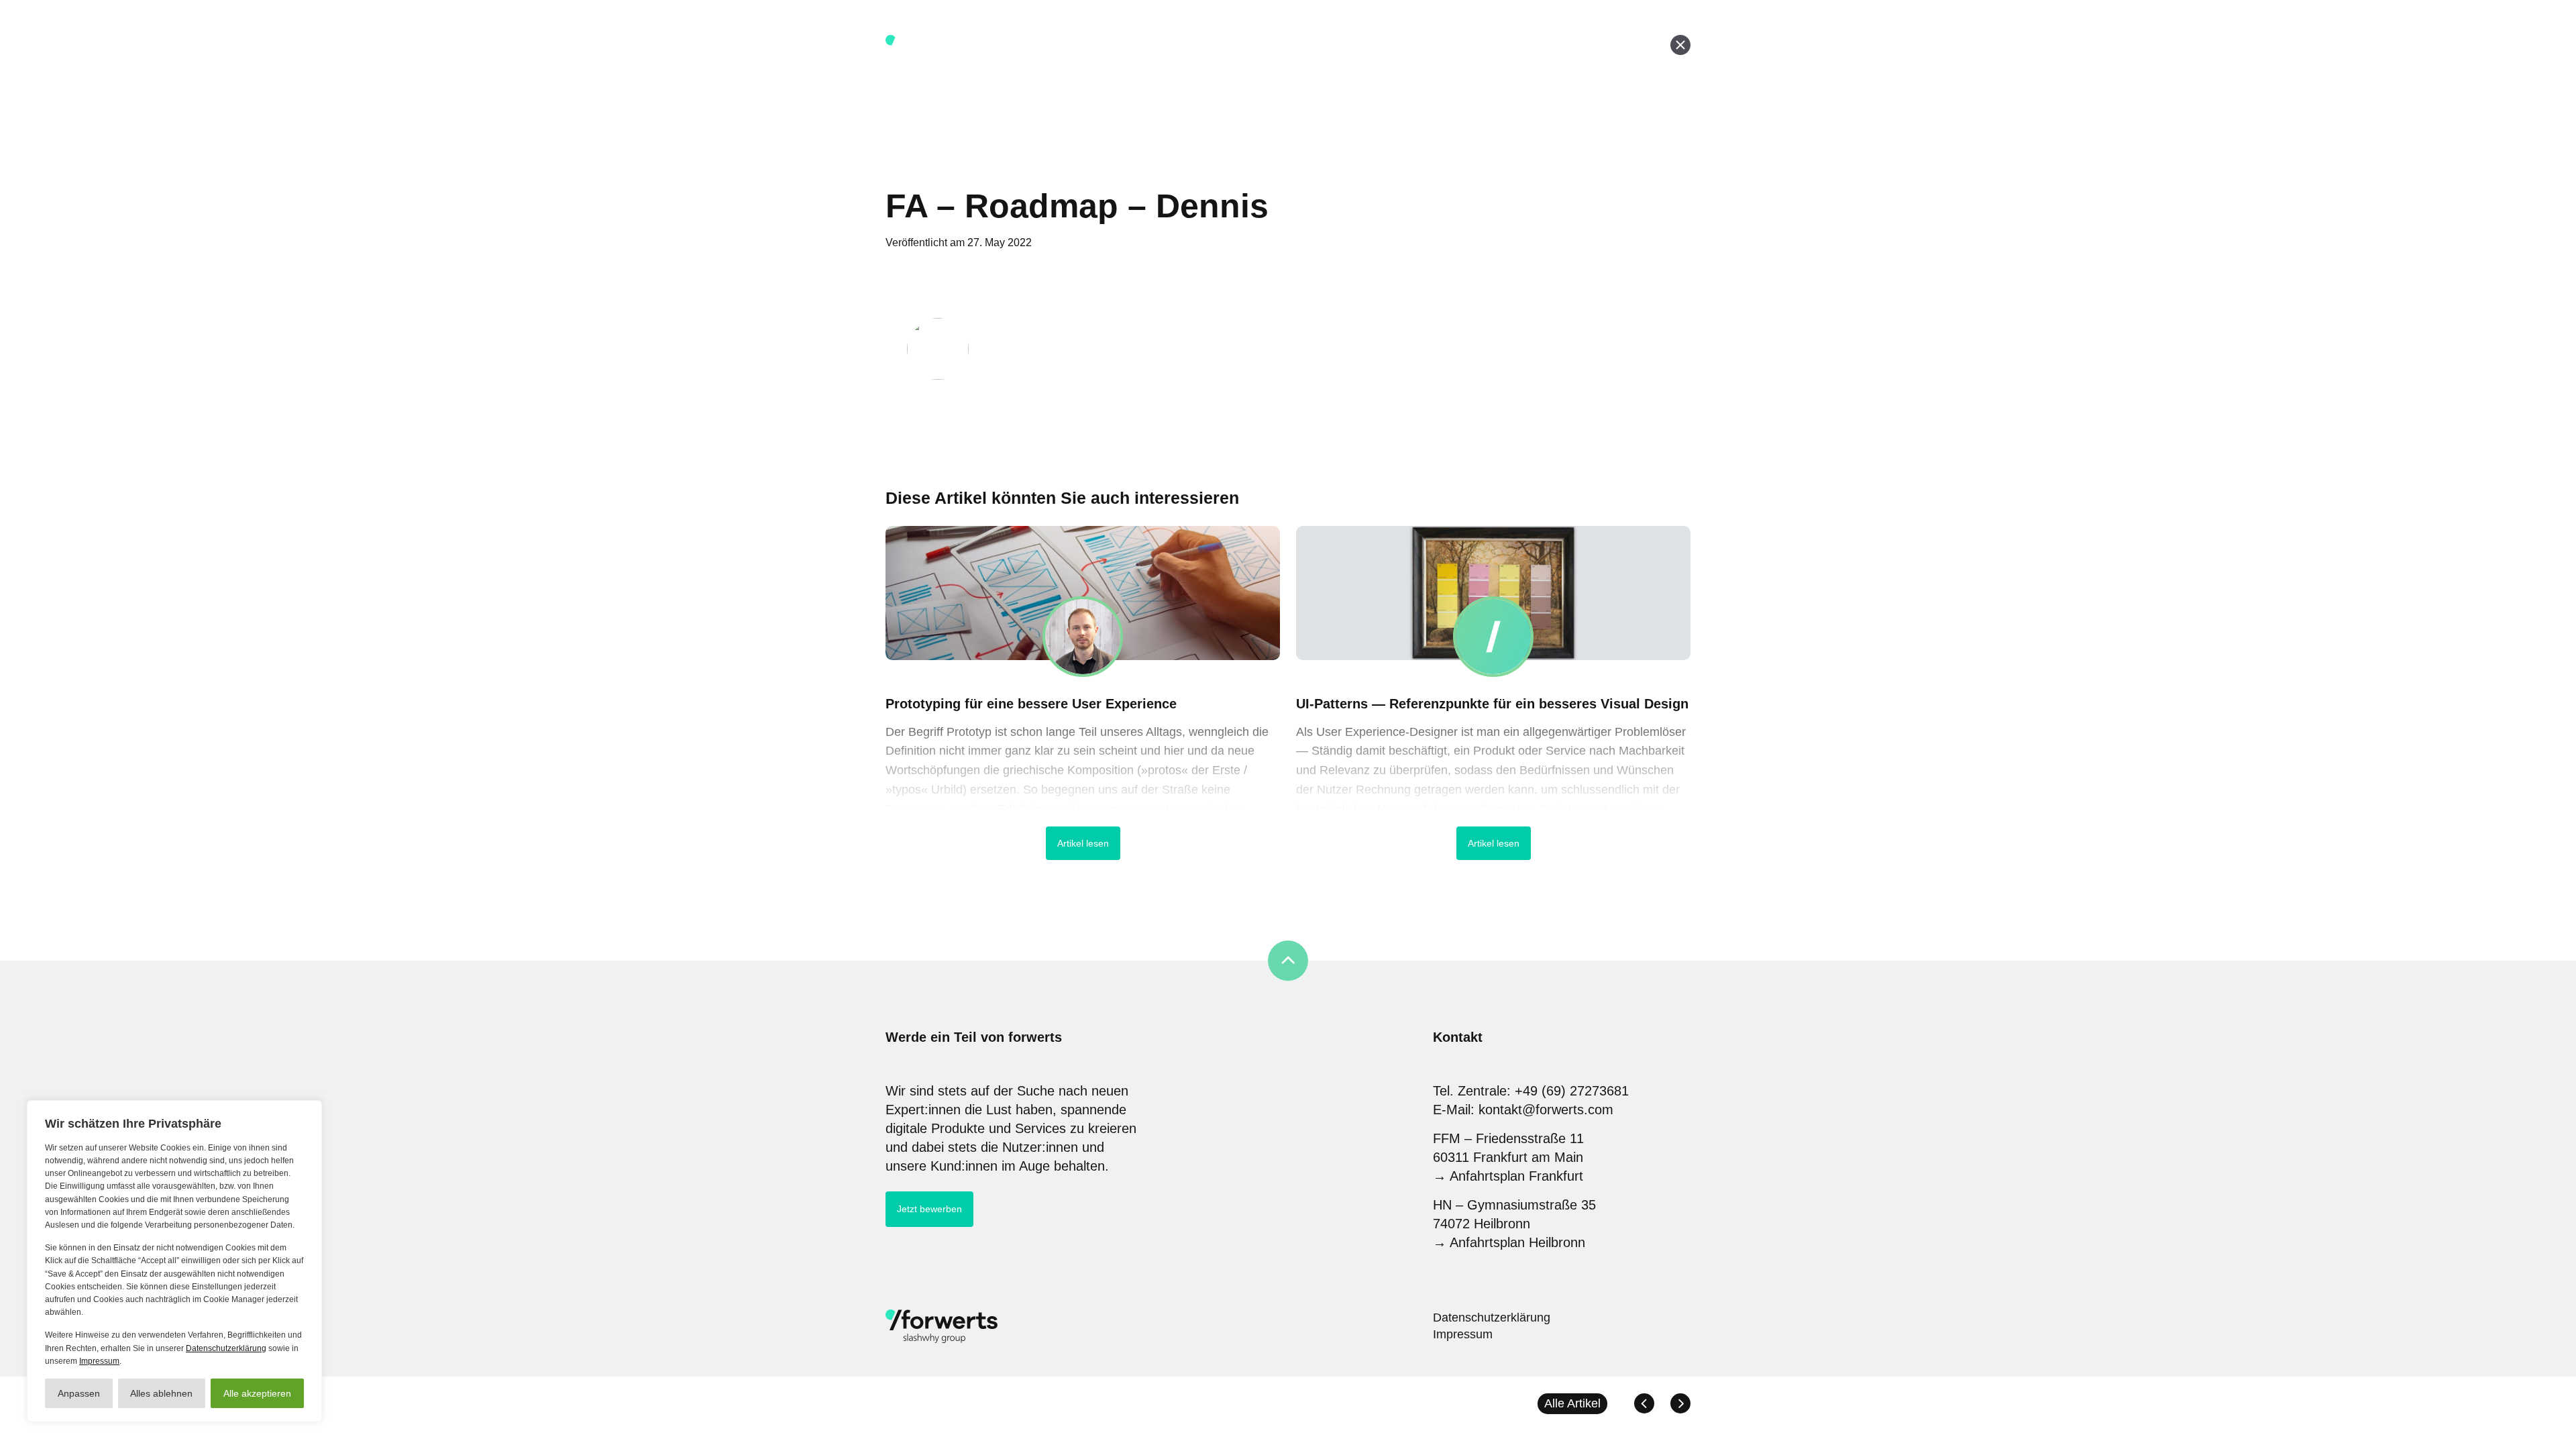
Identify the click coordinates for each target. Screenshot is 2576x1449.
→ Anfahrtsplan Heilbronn (1509, 1242)
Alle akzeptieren (257, 1393)
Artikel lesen (1083, 843)
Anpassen (79, 1393)
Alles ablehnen (161, 1393)
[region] (174, 1261)
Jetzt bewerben (929, 1209)
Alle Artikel (1572, 1403)
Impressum (99, 1361)
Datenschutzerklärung (226, 1348)
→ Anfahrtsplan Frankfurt (1508, 1176)
